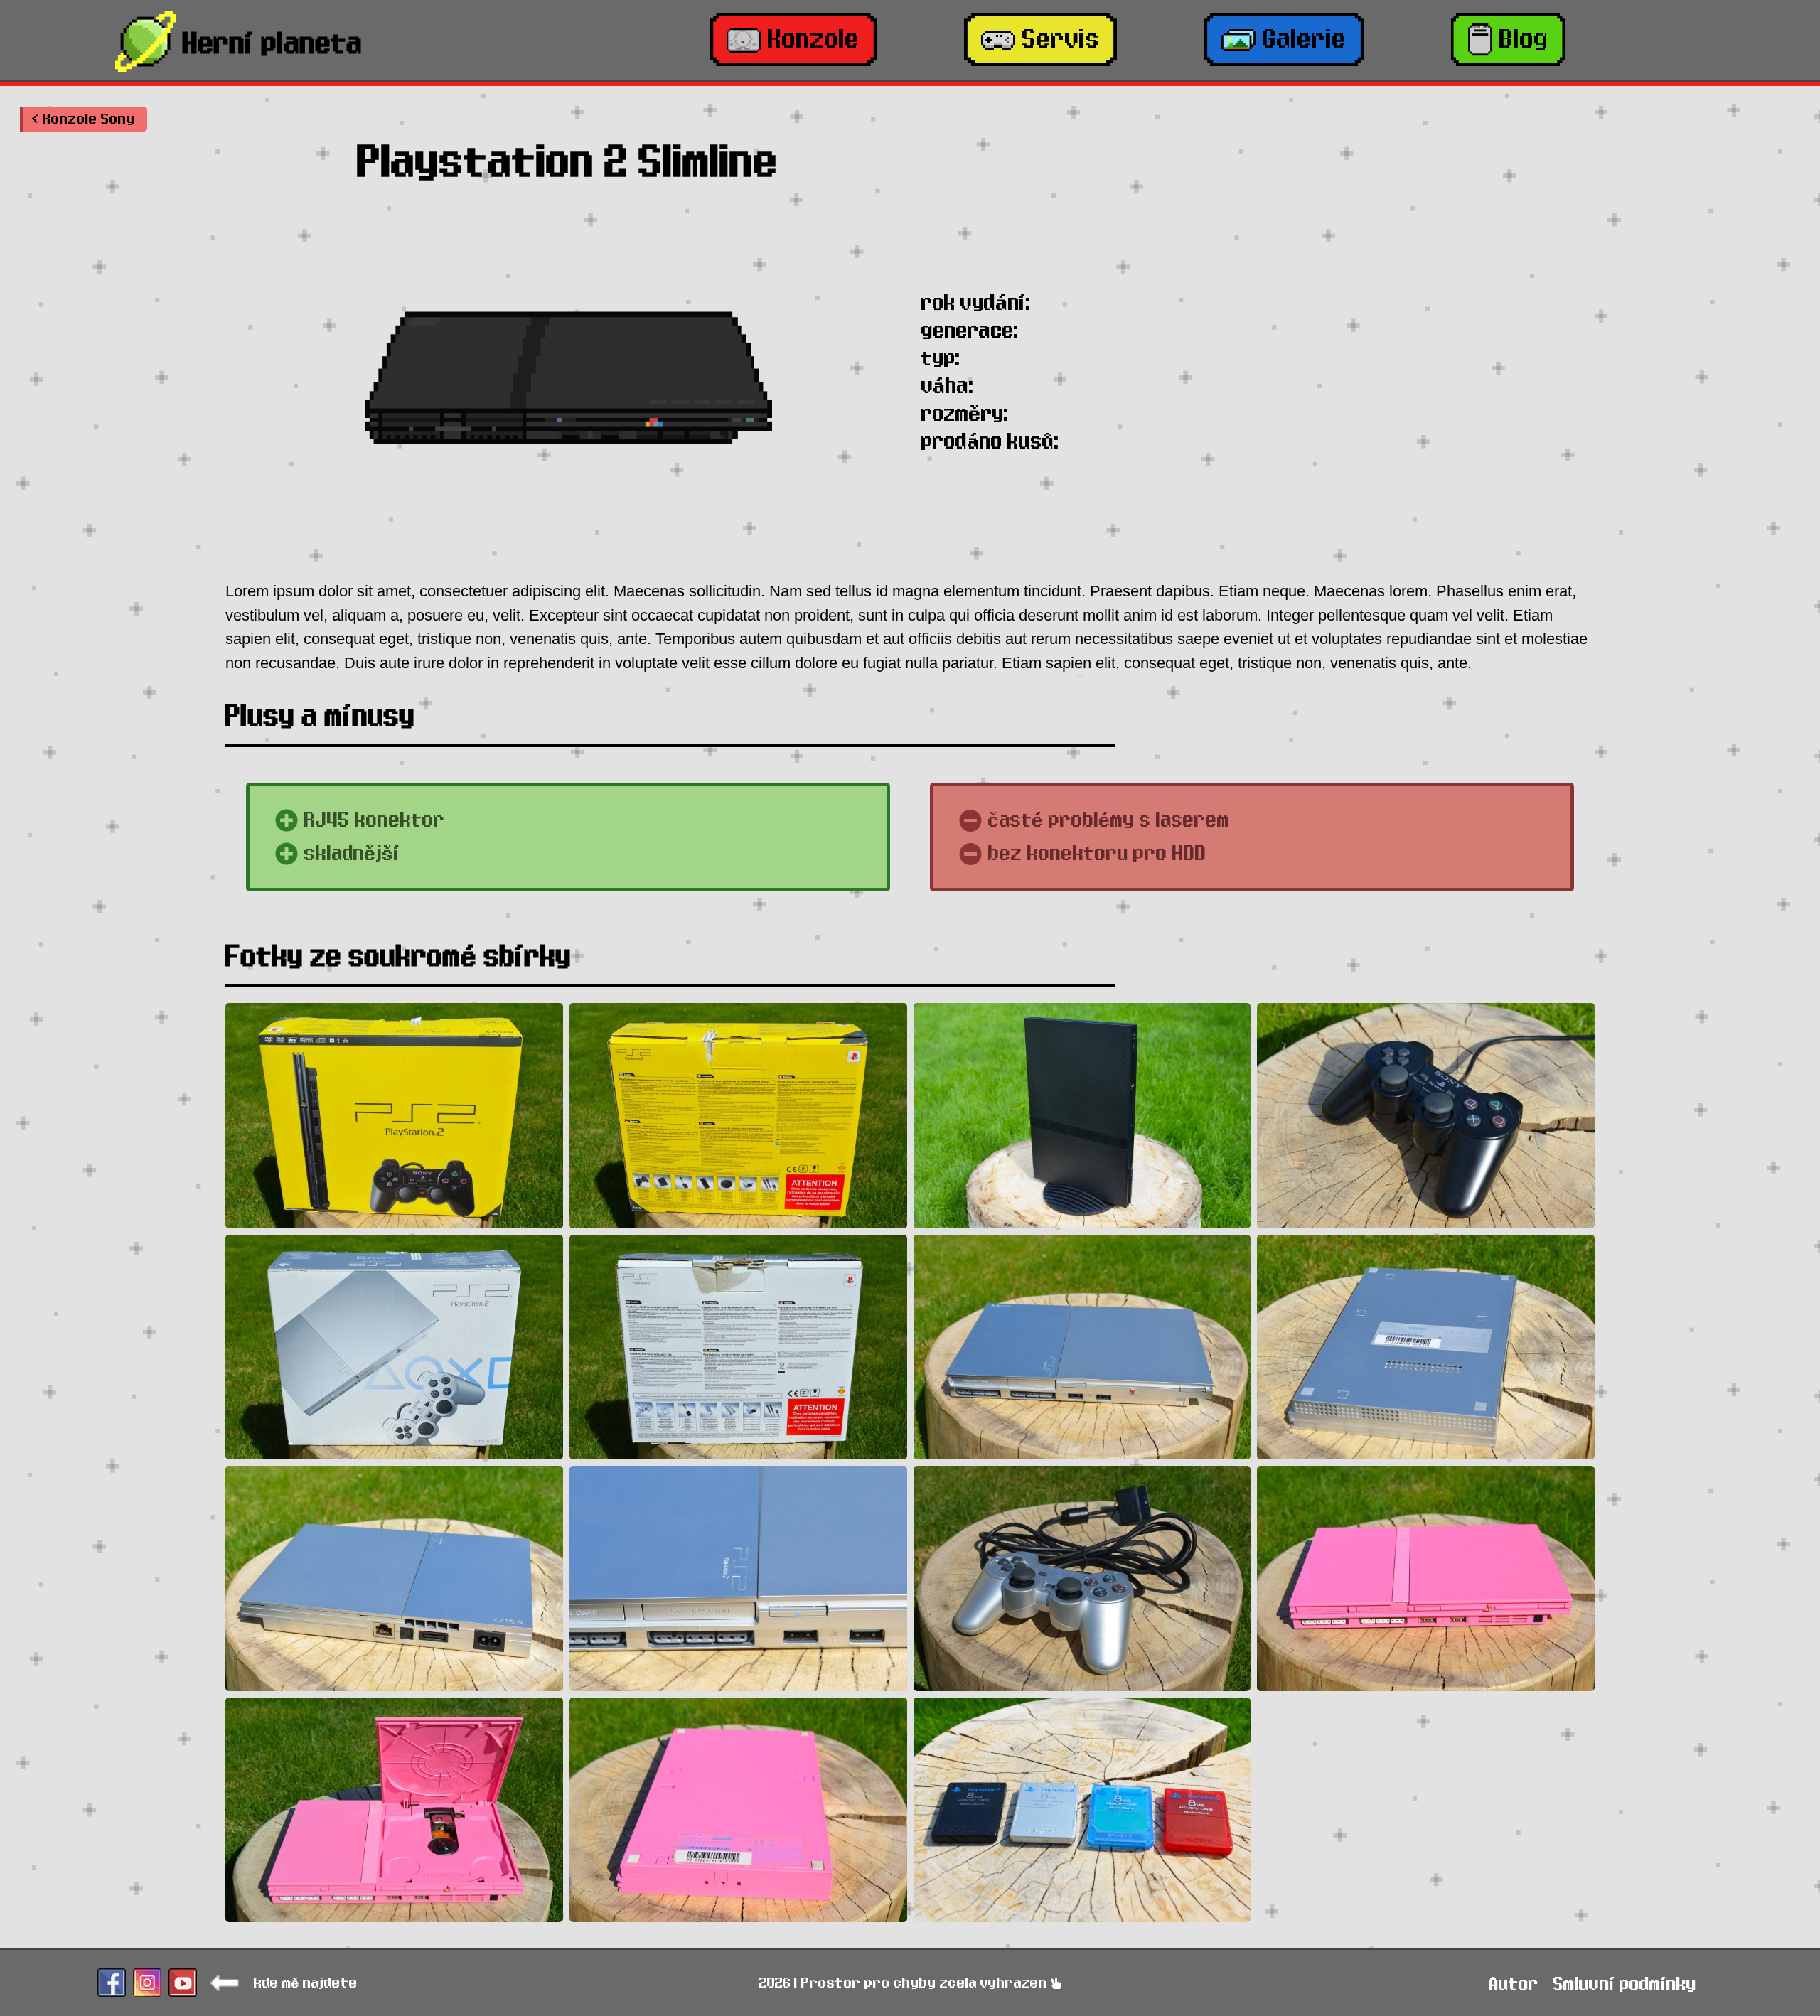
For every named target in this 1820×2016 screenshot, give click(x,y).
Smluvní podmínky (1625, 1984)
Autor (1514, 1984)
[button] (84, 119)
